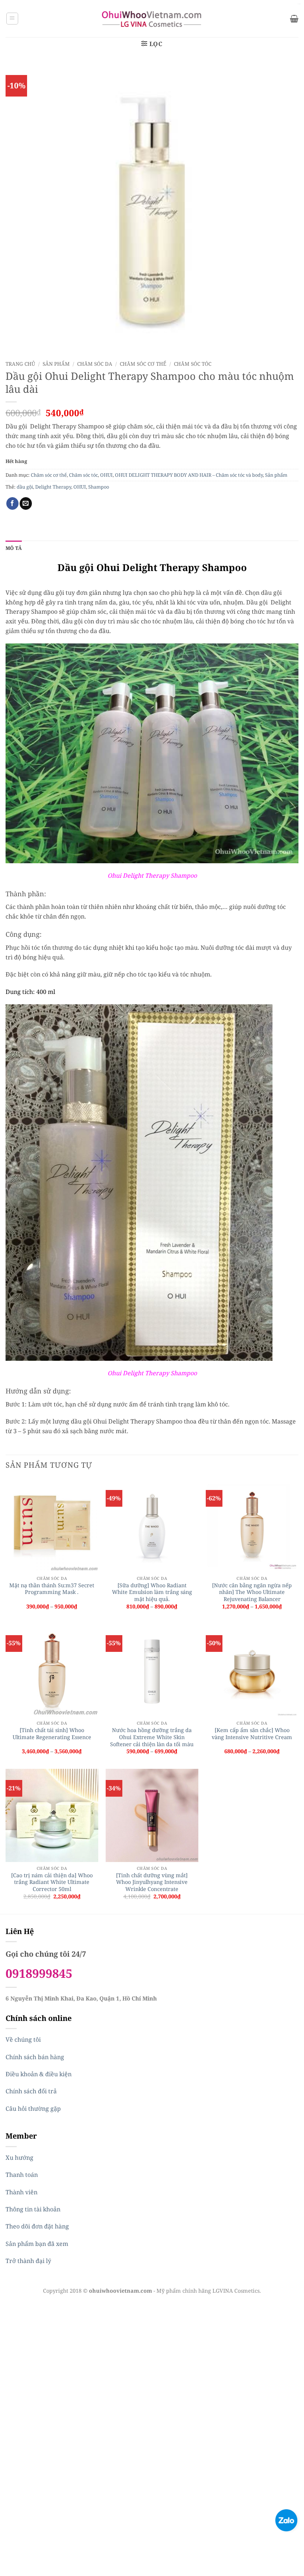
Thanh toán (22, 2175)
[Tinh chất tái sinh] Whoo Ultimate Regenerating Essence (52, 1734)
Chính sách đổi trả (31, 2091)
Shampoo (99, 487)
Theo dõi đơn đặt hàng (37, 2226)
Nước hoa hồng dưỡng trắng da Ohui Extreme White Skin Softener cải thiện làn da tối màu (152, 1737)
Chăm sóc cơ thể (143, 364)
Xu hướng (19, 2158)
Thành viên (22, 2192)
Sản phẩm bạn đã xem (37, 2244)
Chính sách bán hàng (35, 2057)
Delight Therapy (53, 487)
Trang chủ (20, 364)
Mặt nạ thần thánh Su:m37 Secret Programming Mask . (52, 1589)
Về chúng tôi (23, 2039)
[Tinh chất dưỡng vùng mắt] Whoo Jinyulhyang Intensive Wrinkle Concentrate (152, 1882)
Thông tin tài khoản (33, 2209)
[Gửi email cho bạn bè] (26, 503)
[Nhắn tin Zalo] (286, 2520)
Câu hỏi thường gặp (33, 2109)
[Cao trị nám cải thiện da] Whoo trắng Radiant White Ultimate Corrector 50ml (52, 1882)
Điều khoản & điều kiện (39, 2074)
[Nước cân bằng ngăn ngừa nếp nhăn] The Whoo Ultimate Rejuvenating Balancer (252, 1592)
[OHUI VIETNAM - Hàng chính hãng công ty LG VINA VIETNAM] (152, 19)
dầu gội (25, 487)
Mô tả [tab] (14, 548)
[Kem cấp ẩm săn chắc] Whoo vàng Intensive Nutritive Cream (252, 1734)
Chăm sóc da (95, 364)
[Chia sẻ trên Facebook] (12, 503)
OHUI (106, 475)
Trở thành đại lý (28, 2261)
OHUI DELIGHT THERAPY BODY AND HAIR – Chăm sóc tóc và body (189, 475)
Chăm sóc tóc (193, 364)
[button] (12, 19)
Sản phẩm (56, 364)
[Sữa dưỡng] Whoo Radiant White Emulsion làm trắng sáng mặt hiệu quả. (152, 1592)
